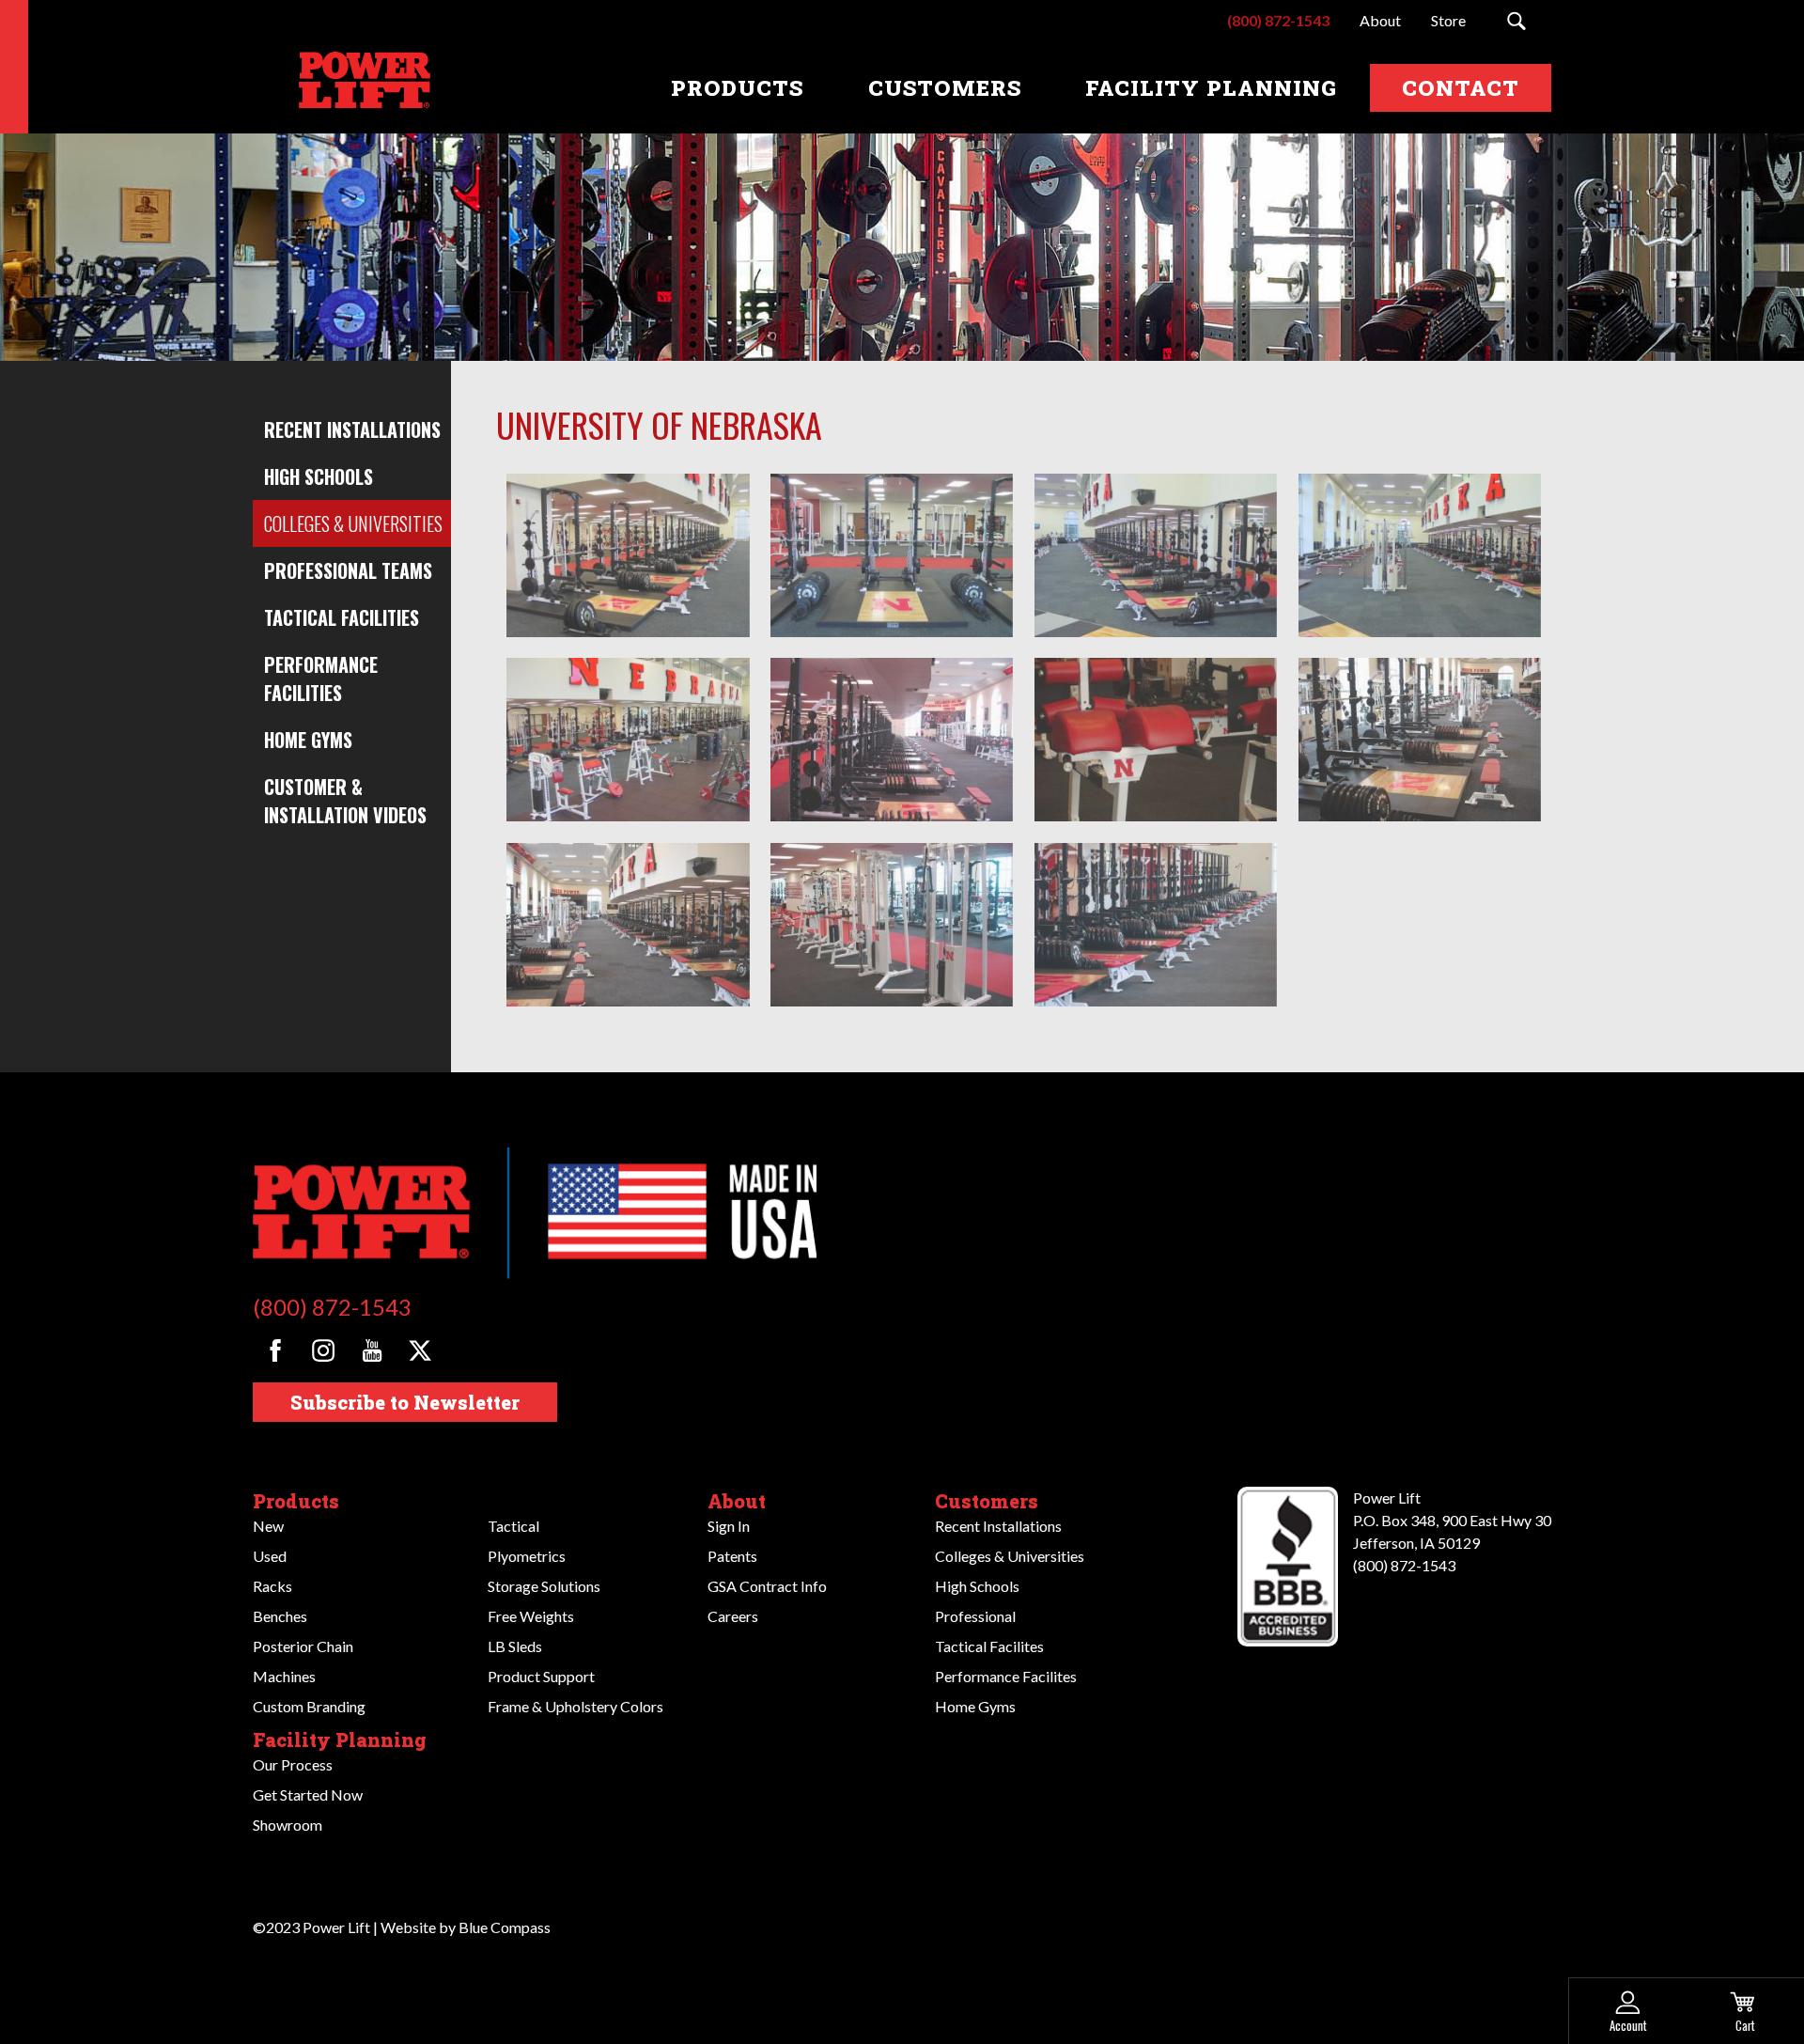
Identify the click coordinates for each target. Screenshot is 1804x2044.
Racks (272, 1586)
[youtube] (372, 1350)
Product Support (541, 1676)
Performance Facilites (1006, 1676)
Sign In (729, 1526)
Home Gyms (308, 740)
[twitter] (420, 1350)
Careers (733, 1616)
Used (270, 1556)
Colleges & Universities (353, 523)
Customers (987, 1501)
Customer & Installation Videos (345, 801)
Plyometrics (527, 1556)
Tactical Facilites (989, 1646)
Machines (284, 1676)
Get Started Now (308, 1794)
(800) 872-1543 (332, 1307)
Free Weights (531, 1616)
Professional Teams (348, 570)
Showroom (288, 1825)
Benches (280, 1616)
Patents (732, 1556)
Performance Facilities (321, 679)
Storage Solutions (544, 1586)
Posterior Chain (303, 1646)
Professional (975, 1616)
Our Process (293, 1764)
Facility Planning (340, 1740)
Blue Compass (505, 1927)
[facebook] (275, 1350)
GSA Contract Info (767, 1586)
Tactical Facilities (342, 617)
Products (296, 1501)
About (737, 1501)
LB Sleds (515, 1646)
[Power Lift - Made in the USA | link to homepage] (361, 88)
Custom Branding (309, 1706)
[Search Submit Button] (1516, 21)
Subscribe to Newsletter (405, 1402)
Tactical (513, 1526)
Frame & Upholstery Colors (575, 1706)
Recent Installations (352, 429)
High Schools (319, 476)
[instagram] (323, 1350)
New (268, 1526)
